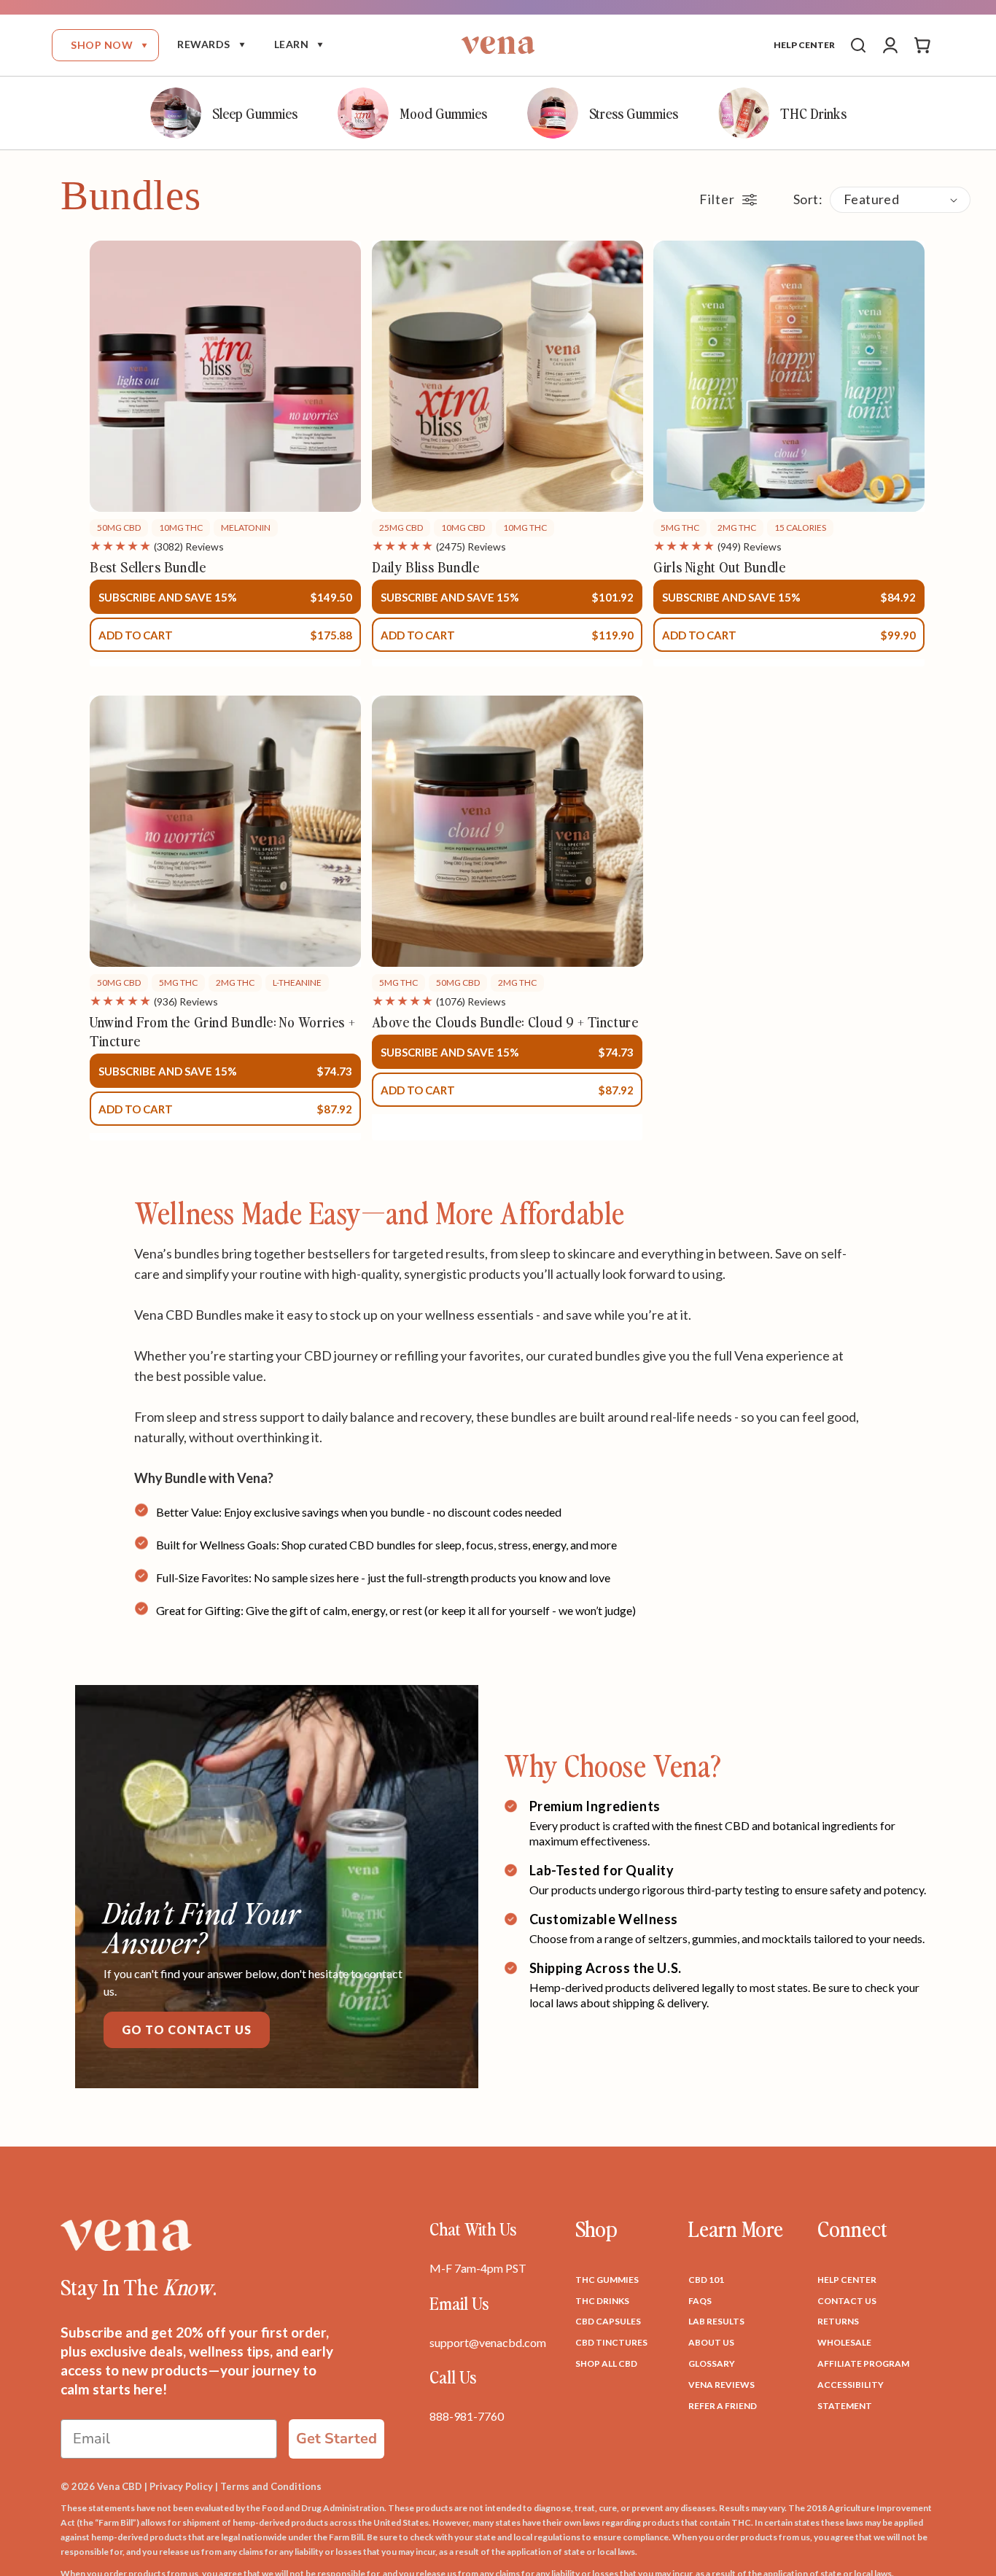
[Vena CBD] (126, 2235)
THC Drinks (813, 113)
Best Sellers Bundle (148, 567)
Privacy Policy (181, 2486)
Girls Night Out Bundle (719, 567)
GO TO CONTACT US (187, 2030)
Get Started (336, 2439)
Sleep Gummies (255, 113)
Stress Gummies (634, 113)
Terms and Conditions (271, 2486)
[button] (105, 45)
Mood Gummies (443, 113)
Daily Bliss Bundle (426, 567)
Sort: (808, 199)
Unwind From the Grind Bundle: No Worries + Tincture (222, 1031)
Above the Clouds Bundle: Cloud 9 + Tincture (505, 1022)
